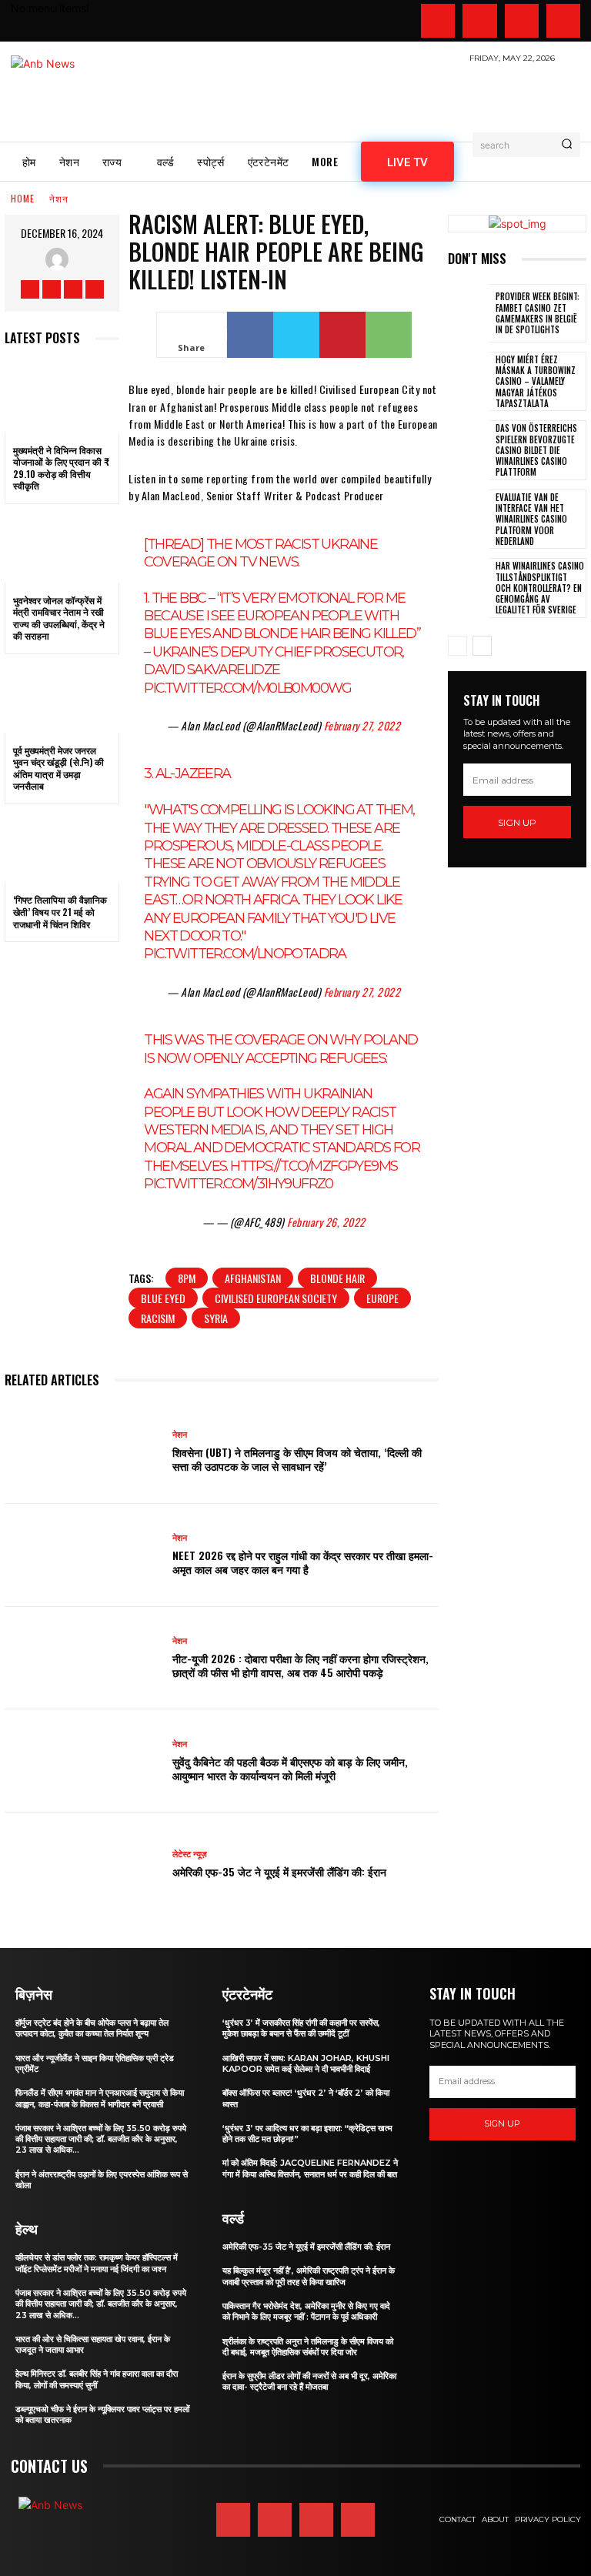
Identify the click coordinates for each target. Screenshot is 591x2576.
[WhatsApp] (389, 335)
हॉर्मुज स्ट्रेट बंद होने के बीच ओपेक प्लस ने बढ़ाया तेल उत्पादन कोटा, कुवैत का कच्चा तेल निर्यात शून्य (92, 2028)
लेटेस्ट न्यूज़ (190, 1854)
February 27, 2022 (362, 725)
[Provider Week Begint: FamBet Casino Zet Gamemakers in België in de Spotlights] (469, 313)
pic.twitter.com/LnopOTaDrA (245, 954)
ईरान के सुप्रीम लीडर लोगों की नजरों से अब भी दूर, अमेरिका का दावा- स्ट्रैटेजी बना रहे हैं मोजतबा (309, 2381)
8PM (187, 1278)
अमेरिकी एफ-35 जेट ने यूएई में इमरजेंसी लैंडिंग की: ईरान (279, 1871)
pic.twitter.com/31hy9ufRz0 (238, 1184)
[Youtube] (563, 21)
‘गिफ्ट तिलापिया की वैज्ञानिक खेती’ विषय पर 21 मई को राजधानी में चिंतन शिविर (60, 911)
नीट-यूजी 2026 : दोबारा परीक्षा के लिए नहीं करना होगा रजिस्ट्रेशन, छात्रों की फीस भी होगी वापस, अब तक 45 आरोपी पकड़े (301, 1665)
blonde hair (337, 1278)
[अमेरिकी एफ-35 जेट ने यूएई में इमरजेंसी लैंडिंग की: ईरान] (83, 1864)
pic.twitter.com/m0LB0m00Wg (247, 688)
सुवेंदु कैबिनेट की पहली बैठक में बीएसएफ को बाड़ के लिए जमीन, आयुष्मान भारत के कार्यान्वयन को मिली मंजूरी (290, 1768)
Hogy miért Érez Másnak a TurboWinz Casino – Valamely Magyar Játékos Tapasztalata (536, 381)
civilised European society (276, 1298)
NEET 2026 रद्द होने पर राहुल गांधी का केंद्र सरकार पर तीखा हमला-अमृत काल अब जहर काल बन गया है (303, 1562)
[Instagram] (479, 21)
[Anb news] (88, 94)
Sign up (517, 822)
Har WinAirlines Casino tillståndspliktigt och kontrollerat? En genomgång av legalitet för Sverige (540, 588)
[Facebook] (438, 21)
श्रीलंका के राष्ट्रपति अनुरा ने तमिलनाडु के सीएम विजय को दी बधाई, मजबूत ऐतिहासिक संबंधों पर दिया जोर (308, 2347)
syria (216, 1318)
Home (23, 199)
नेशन (59, 199)
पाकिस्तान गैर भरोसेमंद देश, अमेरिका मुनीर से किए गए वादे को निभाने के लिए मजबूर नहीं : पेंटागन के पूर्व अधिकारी (306, 2311)
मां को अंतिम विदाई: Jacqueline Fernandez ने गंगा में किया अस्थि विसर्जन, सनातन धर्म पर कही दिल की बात (310, 2168)
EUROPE (382, 1298)
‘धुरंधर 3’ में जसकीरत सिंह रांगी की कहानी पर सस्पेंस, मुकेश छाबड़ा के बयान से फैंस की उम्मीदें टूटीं (301, 2028)
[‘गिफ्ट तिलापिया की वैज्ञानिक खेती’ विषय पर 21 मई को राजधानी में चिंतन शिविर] (62, 848)
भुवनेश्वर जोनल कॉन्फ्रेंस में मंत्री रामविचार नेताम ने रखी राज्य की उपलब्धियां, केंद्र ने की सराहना (59, 618)
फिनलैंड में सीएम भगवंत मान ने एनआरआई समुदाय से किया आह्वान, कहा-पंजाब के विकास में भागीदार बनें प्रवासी (100, 2098)
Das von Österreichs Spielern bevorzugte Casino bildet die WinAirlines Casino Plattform (536, 450)
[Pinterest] (342, 335)
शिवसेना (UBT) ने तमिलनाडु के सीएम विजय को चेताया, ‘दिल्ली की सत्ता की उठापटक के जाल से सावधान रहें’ (297, 1459)
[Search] (567, 145)
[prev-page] (457, 646)
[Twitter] (522, 21)
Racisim (158, 1318)
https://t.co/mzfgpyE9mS (314, 1166)
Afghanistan (253, 1278)
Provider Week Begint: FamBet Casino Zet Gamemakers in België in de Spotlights (538, 313)
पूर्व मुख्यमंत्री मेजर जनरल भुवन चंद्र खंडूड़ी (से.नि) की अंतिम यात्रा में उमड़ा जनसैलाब (58, 768)
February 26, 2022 (326, 1222)
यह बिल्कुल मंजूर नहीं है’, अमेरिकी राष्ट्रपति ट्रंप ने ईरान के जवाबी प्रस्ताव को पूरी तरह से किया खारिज (309, 2276)
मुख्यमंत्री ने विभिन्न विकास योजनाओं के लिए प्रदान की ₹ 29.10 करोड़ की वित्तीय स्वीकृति (61, 468)
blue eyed (163, 1298)
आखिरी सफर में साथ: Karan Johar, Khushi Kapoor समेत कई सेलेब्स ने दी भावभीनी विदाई (306, 2063)
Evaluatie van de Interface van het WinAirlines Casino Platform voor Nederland (531, 519)
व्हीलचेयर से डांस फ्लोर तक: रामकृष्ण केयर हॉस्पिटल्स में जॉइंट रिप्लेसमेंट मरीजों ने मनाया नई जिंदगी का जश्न (97, 2263)
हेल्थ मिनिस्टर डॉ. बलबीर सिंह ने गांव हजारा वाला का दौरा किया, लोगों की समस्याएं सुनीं (97, 2379)
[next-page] (482, 646)
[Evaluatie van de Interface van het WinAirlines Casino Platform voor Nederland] (469, 519)
